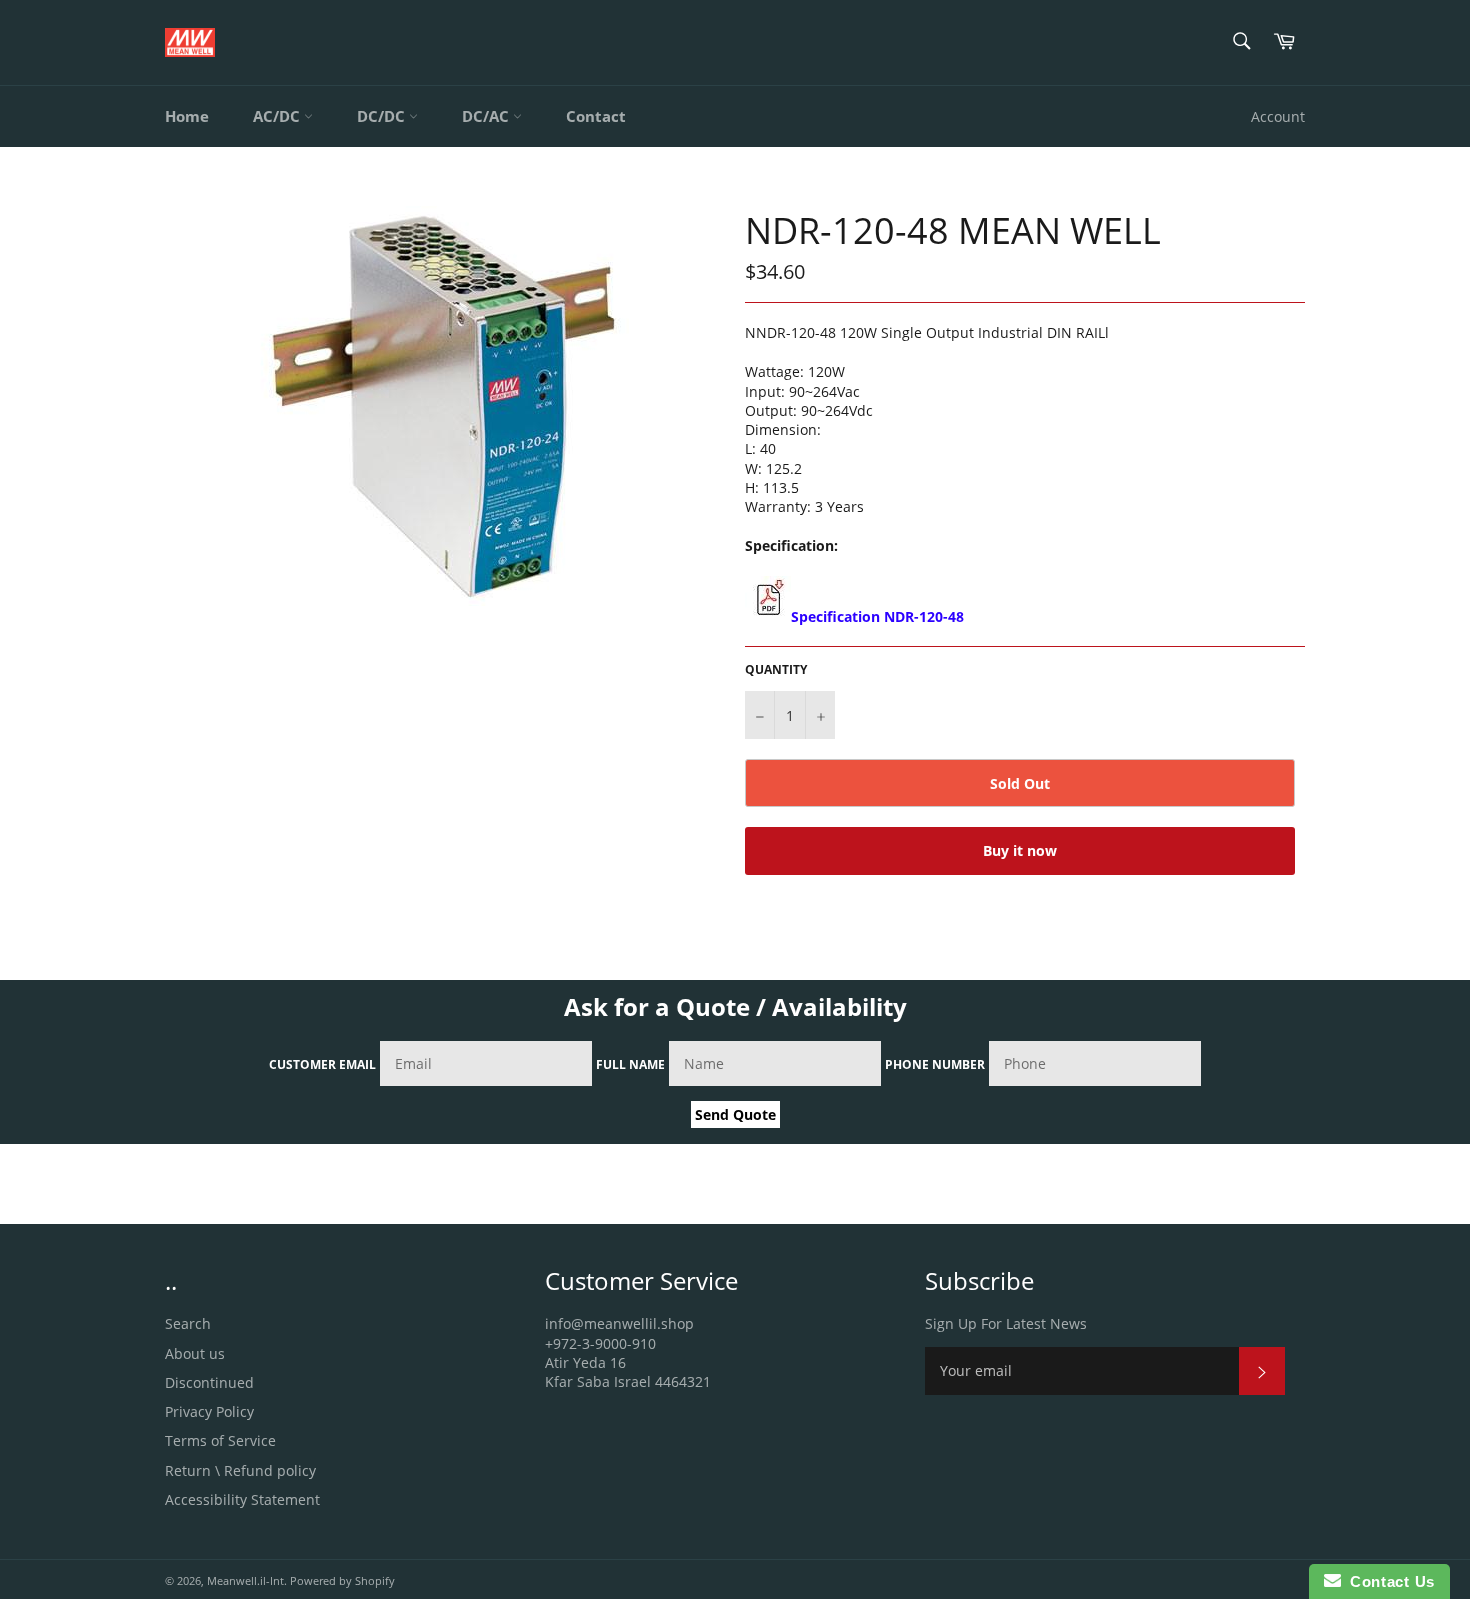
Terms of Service (220, 1440)
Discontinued (209, 1382)
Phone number (935, 1064)
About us (195, 1353)
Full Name (630, 1064)
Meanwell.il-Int (245, 1580)
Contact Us (1388, 1581)
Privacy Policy (209, 1411)
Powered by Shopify (342, 1580)
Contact (596, 116)
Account (1278, 116)
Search (188, 1323)
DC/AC (487, 116)
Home (187, 116)
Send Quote (735, 1114)
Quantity (776, 670)
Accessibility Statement (242, 1499)
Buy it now (1020, 850)
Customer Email (322, 1064)
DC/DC (383, 116)
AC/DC (278, 116)
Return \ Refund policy (240, 1470)
